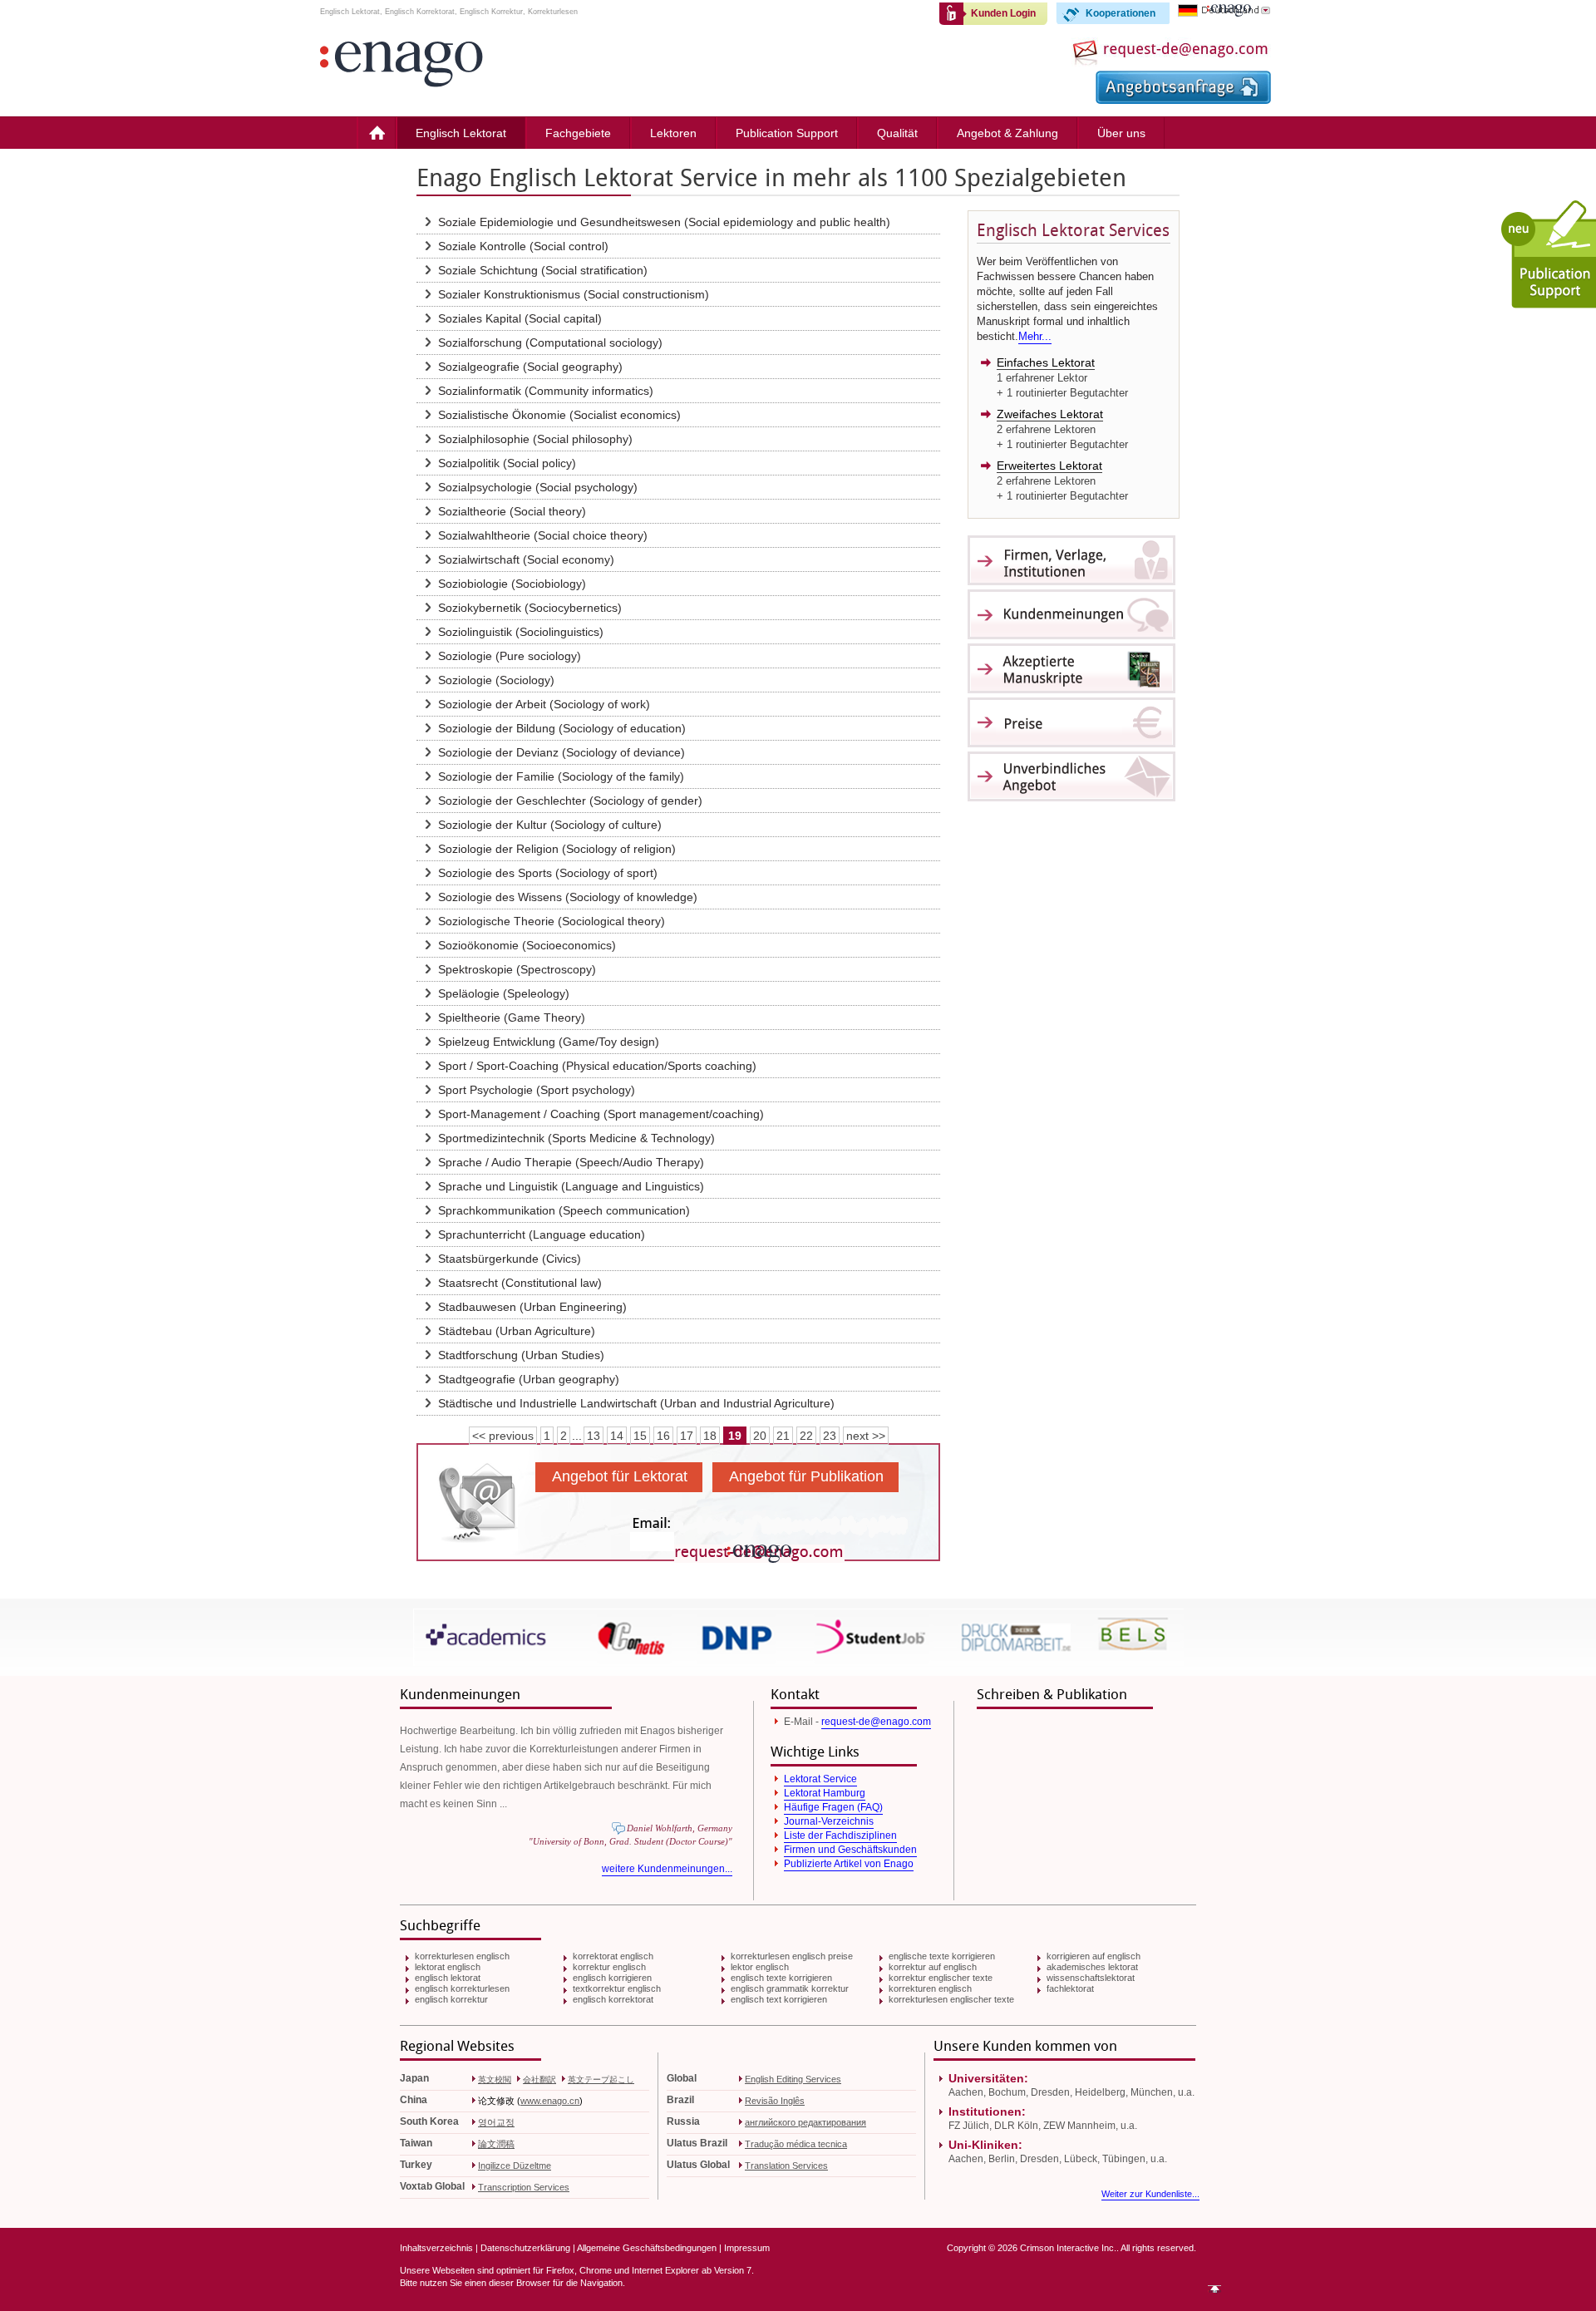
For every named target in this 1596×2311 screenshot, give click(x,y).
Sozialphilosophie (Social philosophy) (535, 439)
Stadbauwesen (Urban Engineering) (532, 1307)
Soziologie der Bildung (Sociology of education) (562, 728)
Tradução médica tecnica (796, 2144)
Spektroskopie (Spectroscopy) (517, 969)
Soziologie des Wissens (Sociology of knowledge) (568, 897)
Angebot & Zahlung (1007, 133)
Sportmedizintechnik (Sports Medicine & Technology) (576, 1138)
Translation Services (786, 2166)
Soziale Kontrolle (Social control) (523, 246)
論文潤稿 (496, 2144)
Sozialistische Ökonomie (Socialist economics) (559, 415)
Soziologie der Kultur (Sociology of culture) (550, 825)
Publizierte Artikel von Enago (849, 1864)
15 (640, 1436)
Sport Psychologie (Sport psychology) (537, 1090)
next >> (866, 1436)
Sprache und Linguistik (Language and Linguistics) (571, 1186)
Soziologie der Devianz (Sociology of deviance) (562, 752)
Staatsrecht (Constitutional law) (520, 1283)
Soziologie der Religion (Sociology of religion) (557, 849)
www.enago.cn (550, 2101)
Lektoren (673, 133)
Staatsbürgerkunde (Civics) (510, 1259)
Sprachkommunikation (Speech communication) (564, 1210)
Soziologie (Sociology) (496, 680)
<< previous (503, 1436)
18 (710, 1436)
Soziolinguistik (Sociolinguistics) (521, 632)
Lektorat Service (820, 1779)
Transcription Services (524, 2187)
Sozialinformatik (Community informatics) (546, 391)
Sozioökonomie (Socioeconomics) (527, 945)
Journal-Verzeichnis (829, 1821)
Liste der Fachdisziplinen (840, 1835)
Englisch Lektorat (461, 133)
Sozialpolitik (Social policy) (507, 463)
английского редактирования (805, 2122)
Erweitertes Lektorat (1049, 466)
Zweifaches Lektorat (1050, 414)
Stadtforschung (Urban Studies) (521, 1355)
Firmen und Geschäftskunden (850, 1850)
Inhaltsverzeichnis (436, 2248)
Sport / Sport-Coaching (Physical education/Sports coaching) (597, 1066)
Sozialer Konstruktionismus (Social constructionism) (574, 294)
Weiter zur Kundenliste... (1150, 2194)
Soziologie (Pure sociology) (510, 656)
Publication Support (787, 133)
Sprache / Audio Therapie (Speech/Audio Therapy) (571, 1162)
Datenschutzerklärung (525, 2248)
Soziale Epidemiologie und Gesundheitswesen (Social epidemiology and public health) (664, 222)
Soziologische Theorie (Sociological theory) (552, 921)
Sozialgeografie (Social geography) (530, 367)
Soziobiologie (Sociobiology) (512, 584)
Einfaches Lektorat (1046, 362)
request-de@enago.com (876, 1722)
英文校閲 (495, 2079)
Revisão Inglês (775, 2101)
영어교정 (496, 2122)
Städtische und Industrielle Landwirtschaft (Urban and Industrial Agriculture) (636, 1403)
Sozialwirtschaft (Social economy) (526, 559)
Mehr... (1035, 336)
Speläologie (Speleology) (504, 993)
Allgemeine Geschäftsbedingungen (647, 2248)
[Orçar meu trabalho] (1183, 100)
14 (617, 1436)
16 (663, 1436)
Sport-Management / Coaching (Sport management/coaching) (601, 1114)
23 (830, 1436)
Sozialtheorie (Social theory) (512, 511)
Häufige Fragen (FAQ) (833, 1807)
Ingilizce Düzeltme (515, 2166)
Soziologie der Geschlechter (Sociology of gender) (570, 801)
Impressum (747, 2248)
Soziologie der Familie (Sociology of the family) (561, 776)
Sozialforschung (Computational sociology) (550, 342)
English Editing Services (793, 2079)
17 (687, 1436)
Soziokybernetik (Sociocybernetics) (530, 608)
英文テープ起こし (601, 2079)
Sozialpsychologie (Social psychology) (538, 487)
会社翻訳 (539, 2079)
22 (806, 1436)
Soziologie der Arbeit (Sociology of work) (544, 704)
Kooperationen (1121, 13)
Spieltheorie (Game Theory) (512, 1018)
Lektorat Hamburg (825, 1793)
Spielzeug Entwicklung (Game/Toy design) (549, 1042)
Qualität (897, 133)
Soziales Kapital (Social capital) (520, 318)
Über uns (1121, 133)
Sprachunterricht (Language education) (542, 1234)
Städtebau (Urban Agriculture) (517, 1331)
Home (376, 133)
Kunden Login (1003, 13)
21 (783, 1436)
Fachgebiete (578, 133)
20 (760, 1436)
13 (594, 1436)
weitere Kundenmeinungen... (667, 1869)
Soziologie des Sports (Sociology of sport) (548, 873)
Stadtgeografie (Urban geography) (529, 1379)
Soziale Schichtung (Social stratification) (543, 270)
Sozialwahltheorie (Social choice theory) (543, 535)
